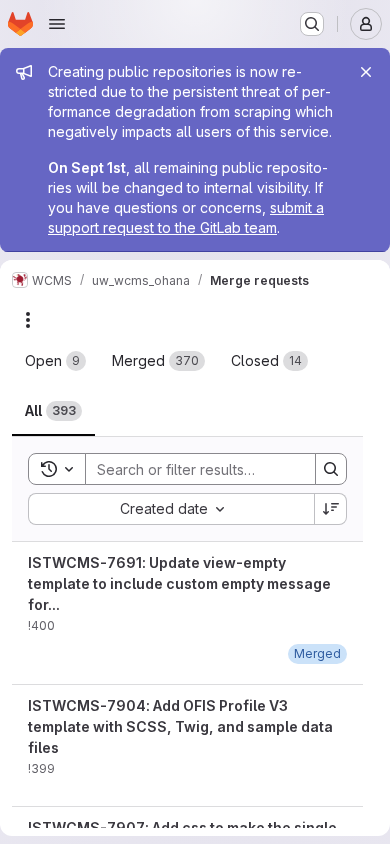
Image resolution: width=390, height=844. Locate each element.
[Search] (331, 469)
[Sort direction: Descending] (331, 509)
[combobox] (171, 509)
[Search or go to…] (312, 24)
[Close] (366, 72)
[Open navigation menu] (57, 24)
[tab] (55, 361)
